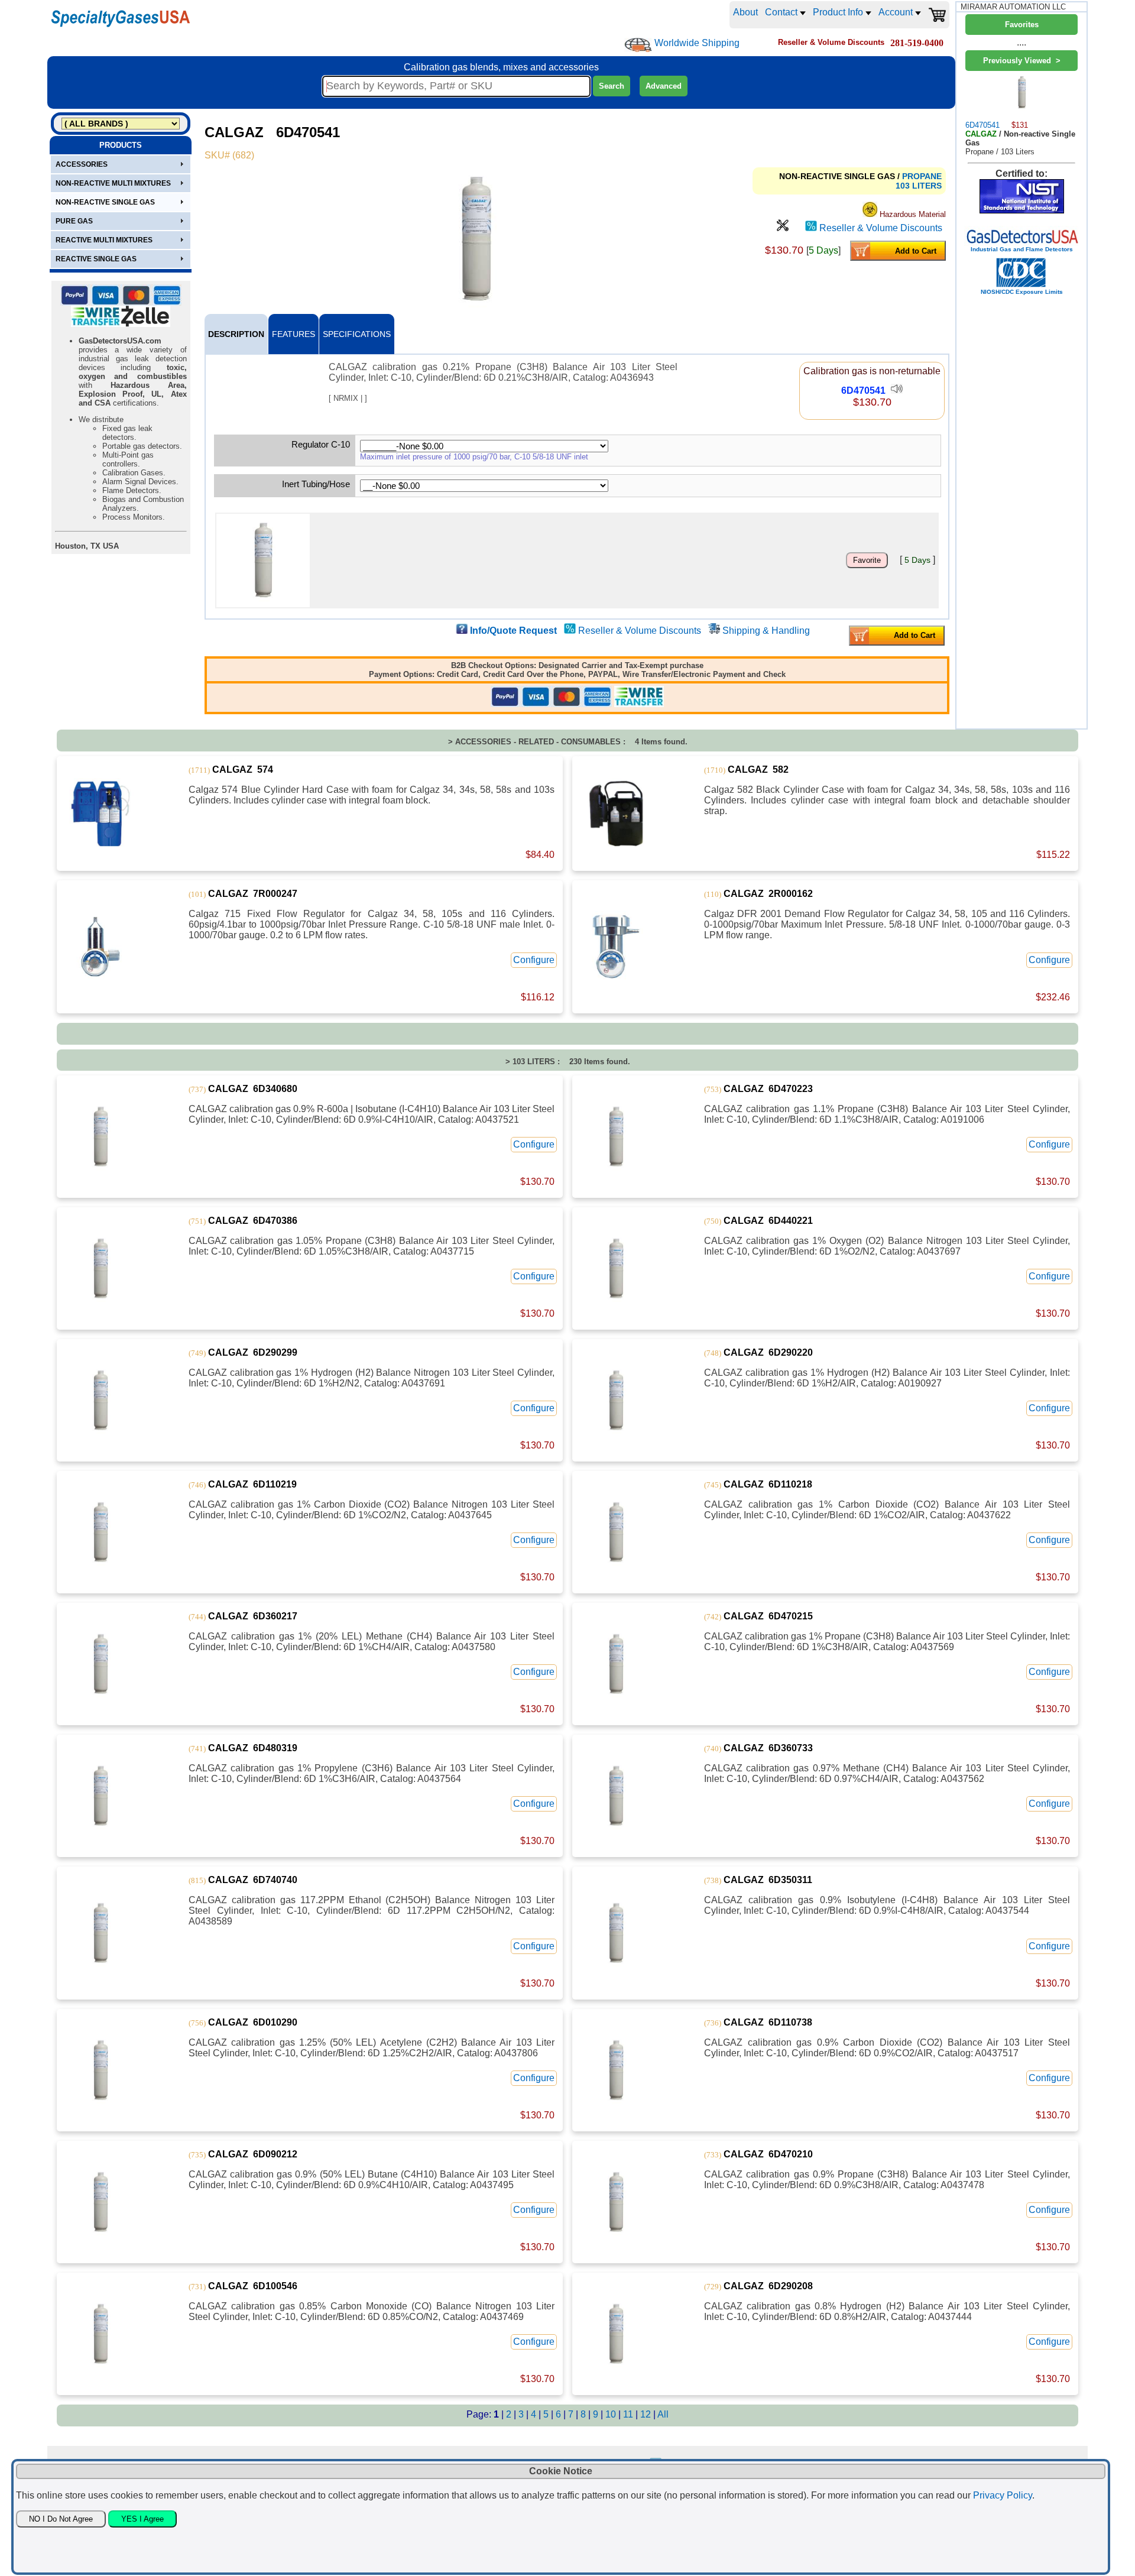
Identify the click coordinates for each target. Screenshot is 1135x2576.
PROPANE (922, 176)
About (745, 12)
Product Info (839, 12)
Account (897, 12)
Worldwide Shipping (697, 43)
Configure (534, 960)
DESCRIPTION (236, 334)
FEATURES (294, 334)
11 (629, 2414)
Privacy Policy (1003, 2495)
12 (647, 2414)
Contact (782, 12)
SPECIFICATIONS (357, 334)
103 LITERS (919, 186)
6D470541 (863, 391)
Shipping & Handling (766, 631)
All (663, 2414)
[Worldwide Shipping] (638, 45)
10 (612, 2414)
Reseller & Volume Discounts (881, 228)
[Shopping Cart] (937, 15)
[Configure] (783, 228)
